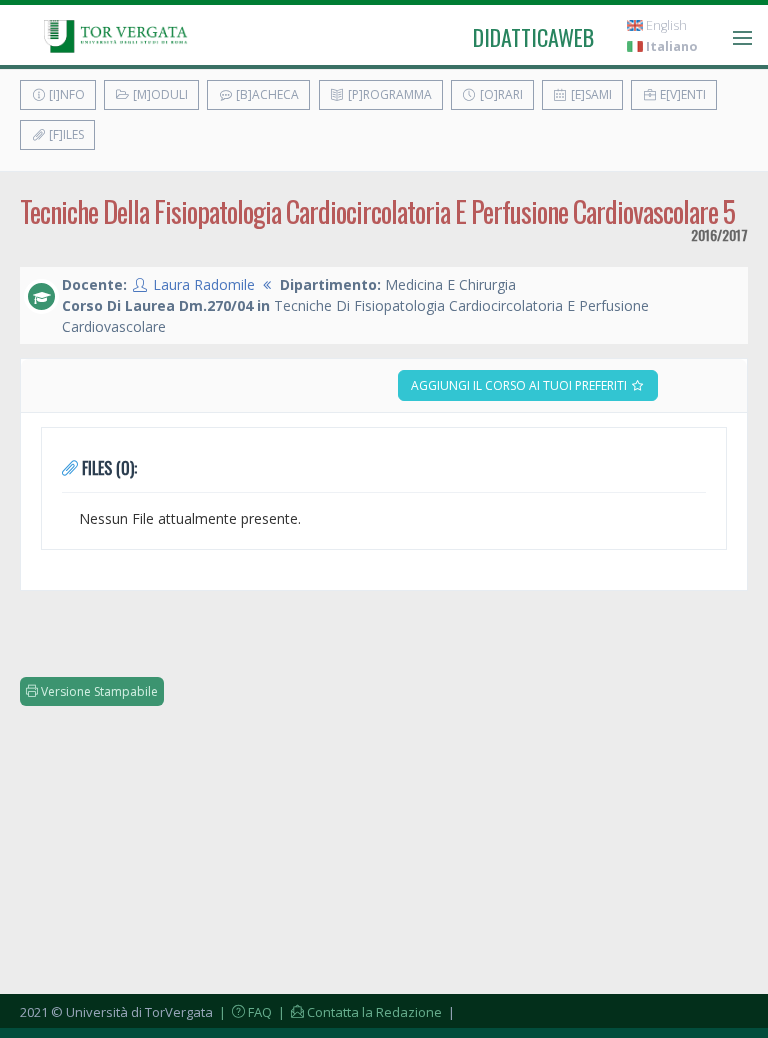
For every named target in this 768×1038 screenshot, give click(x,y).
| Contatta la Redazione (358, 1012)
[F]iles (65, 134)
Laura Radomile (204, 284)
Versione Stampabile (98, 691)
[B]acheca (266, 94)
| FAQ (244, 1012)
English (665, 25)
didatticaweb (533, 37)
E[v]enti (681, 94)
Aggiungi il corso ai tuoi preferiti (520, 385)
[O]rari (500, 94)
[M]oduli (159, 94)
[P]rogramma (388, 94)
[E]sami (590, 94)
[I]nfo (65, 94)
